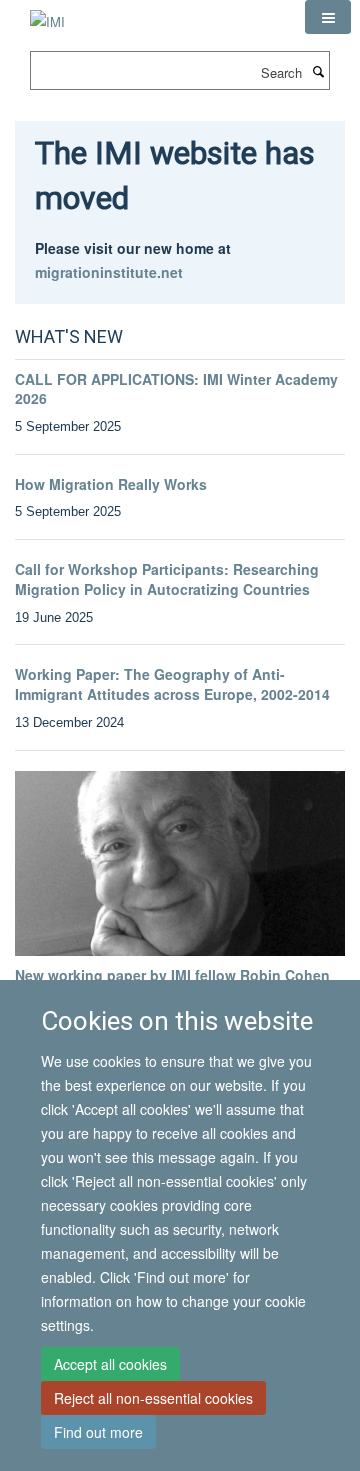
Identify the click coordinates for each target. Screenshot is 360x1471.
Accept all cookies (110, 1364)
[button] (328, 17)
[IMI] (47, 14)
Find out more (98, 1432)
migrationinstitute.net (109, 272)
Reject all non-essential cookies (153, 1398)
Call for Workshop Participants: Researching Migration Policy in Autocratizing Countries (167, 579)
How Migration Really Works (111, 484)
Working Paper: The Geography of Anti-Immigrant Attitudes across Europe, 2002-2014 (172, 684)
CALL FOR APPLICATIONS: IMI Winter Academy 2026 (176, 389)
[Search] (318, 71)
